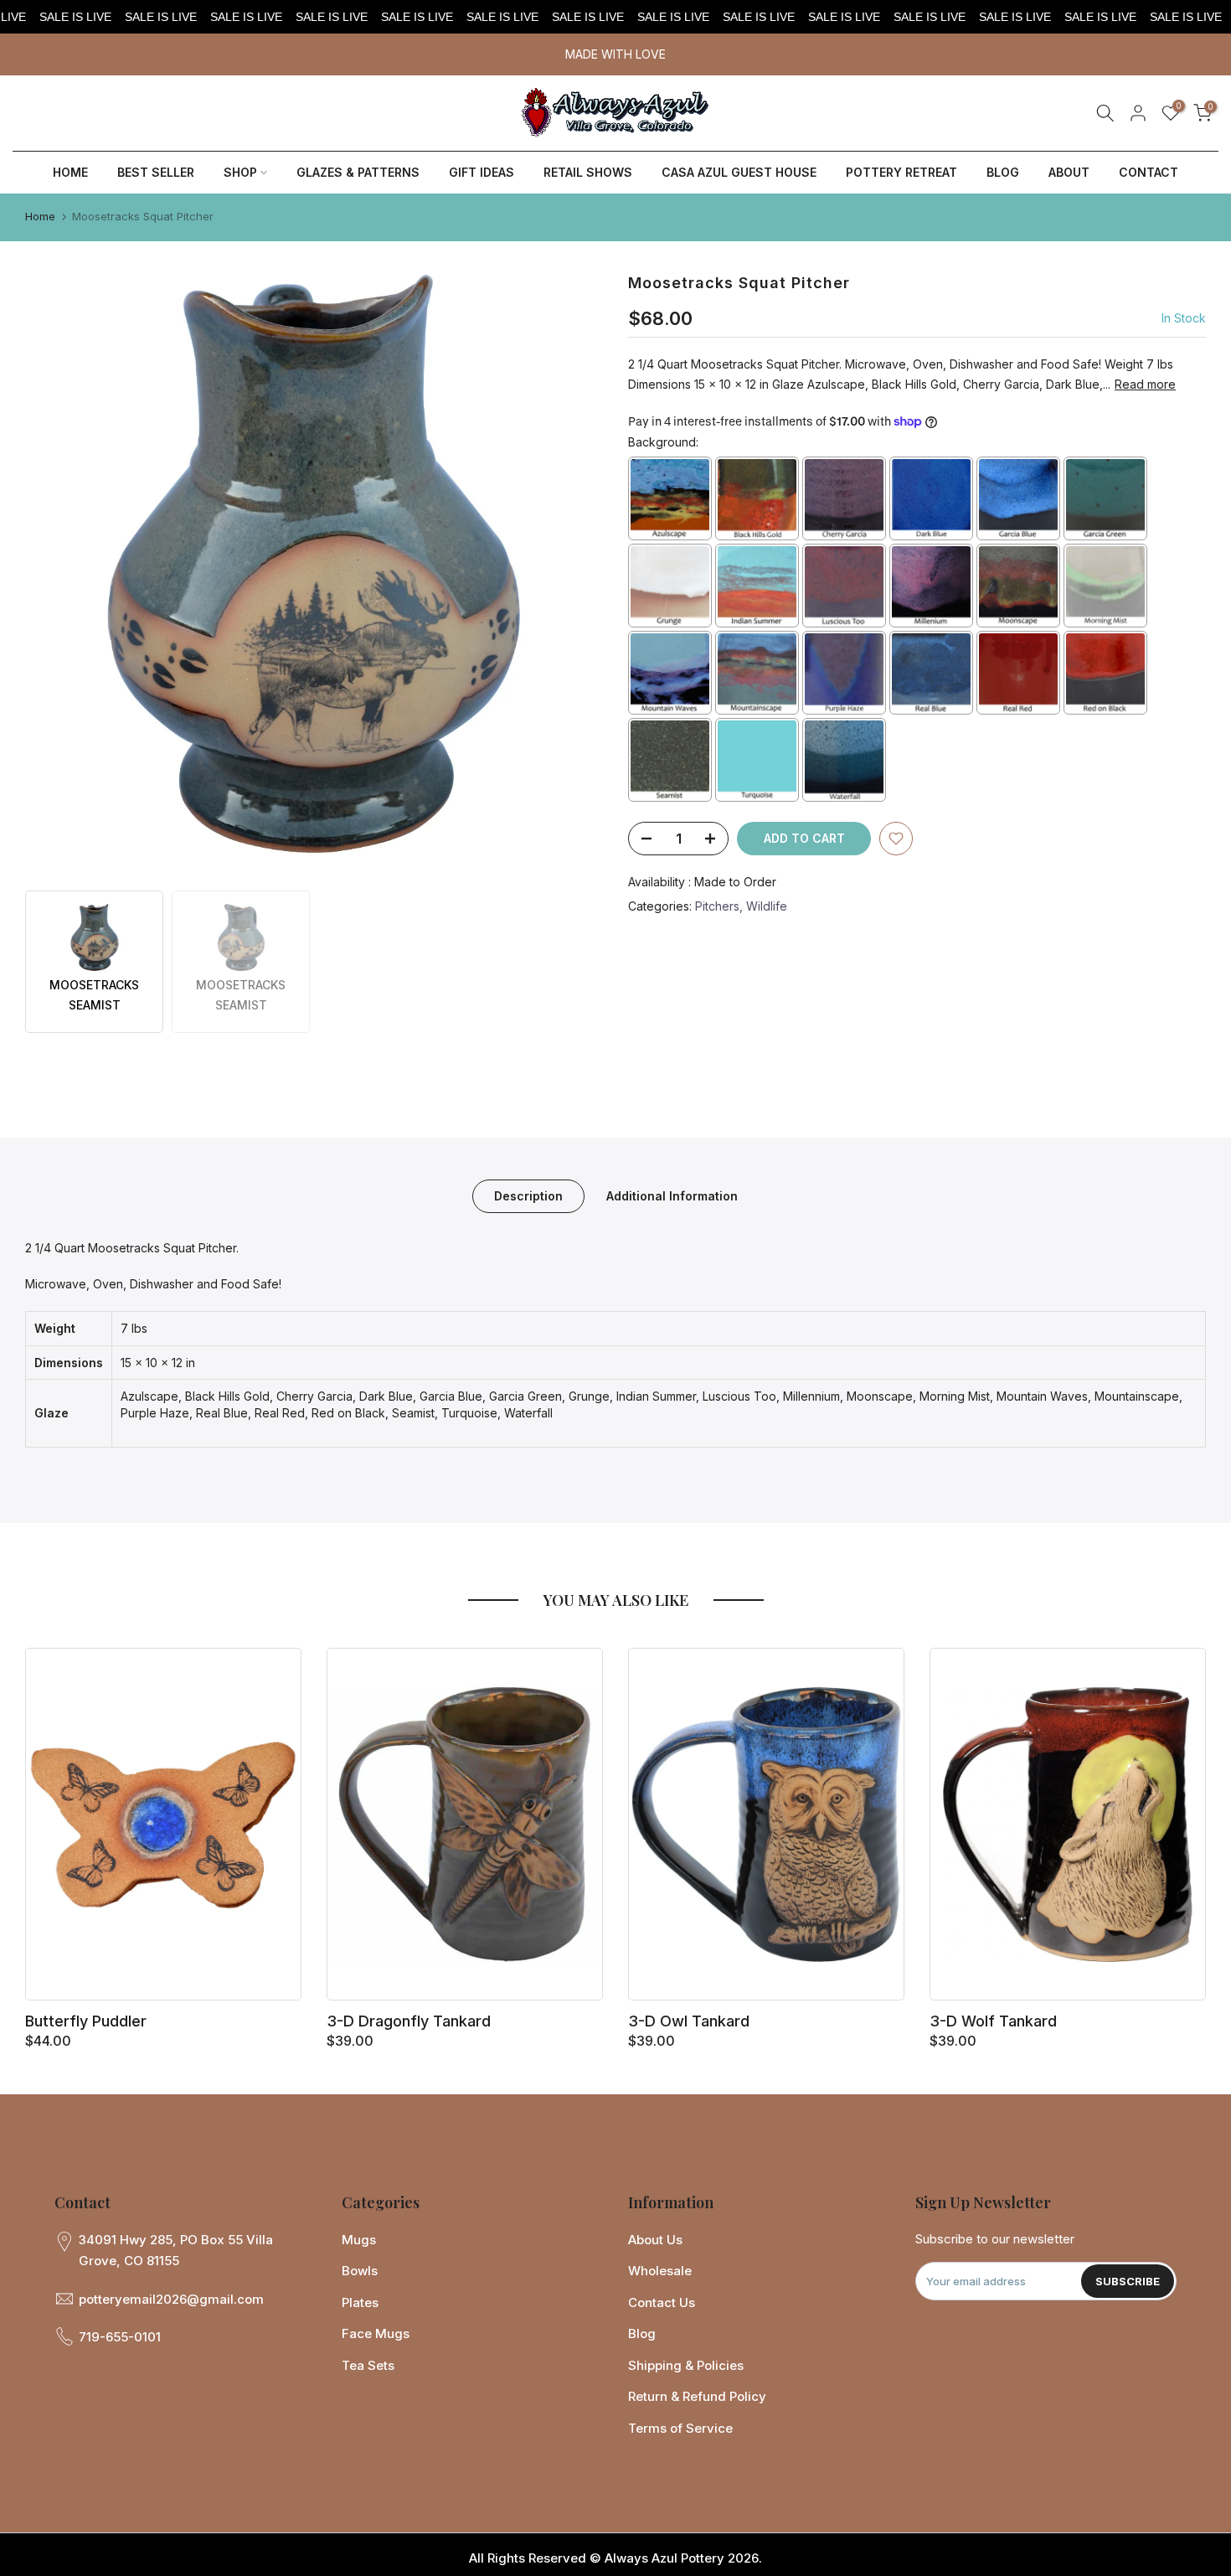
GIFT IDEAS (482, 172)
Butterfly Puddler (86, 2021)
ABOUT (1069, 172)
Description (528, 1195)
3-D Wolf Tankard (993, 2021)
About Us (655, 2240)
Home (40, 216)
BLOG (1003, 172)
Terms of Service (680, 2428)
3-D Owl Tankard (689, 2021)
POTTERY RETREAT (901, 172)
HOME (70, 172)
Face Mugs (376, 2333)
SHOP (240, 172)
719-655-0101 (120, 2337)
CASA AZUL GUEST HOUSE (739, 172)
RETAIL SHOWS (588, 172)
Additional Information (672, 1195)
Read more (1145, 384)
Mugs (359, 2240)
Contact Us (662, 2302)
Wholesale (660, 2271)
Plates (360, 2302)
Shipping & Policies (686, 2365)
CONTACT (1149, 172)
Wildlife (767, 906)
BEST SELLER (156, 172)
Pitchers (717, 906)
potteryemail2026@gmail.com (171, 2299)
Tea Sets (368, 2365)
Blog (642, 2333)
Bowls (360, 2271)
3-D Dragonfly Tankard (409, 2021)
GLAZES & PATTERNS (358, 172)
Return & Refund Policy (697, 2396)
